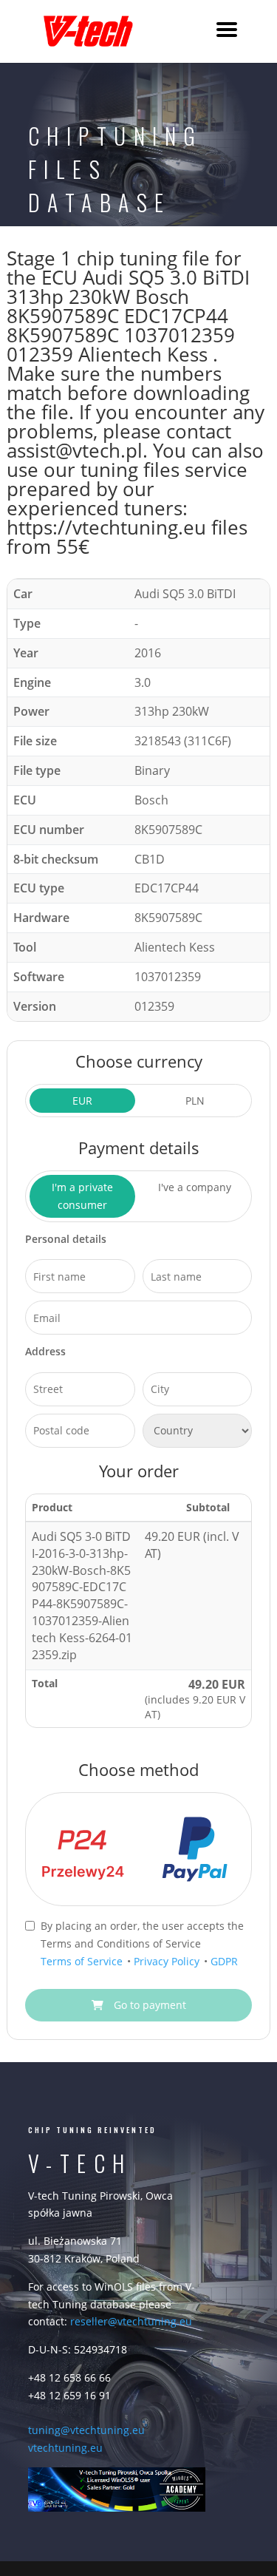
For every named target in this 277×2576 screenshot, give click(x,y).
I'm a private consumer (82, 1196)
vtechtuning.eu (65, 2448)
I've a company (195, 1187)
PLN (195, 1101)
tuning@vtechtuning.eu (86, 2430)
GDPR (224, 1961)
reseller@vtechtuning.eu (131, 2321)
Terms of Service (83, 1961)
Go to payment (148, 2005)
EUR (82, 1101)
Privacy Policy (168, 1961)
